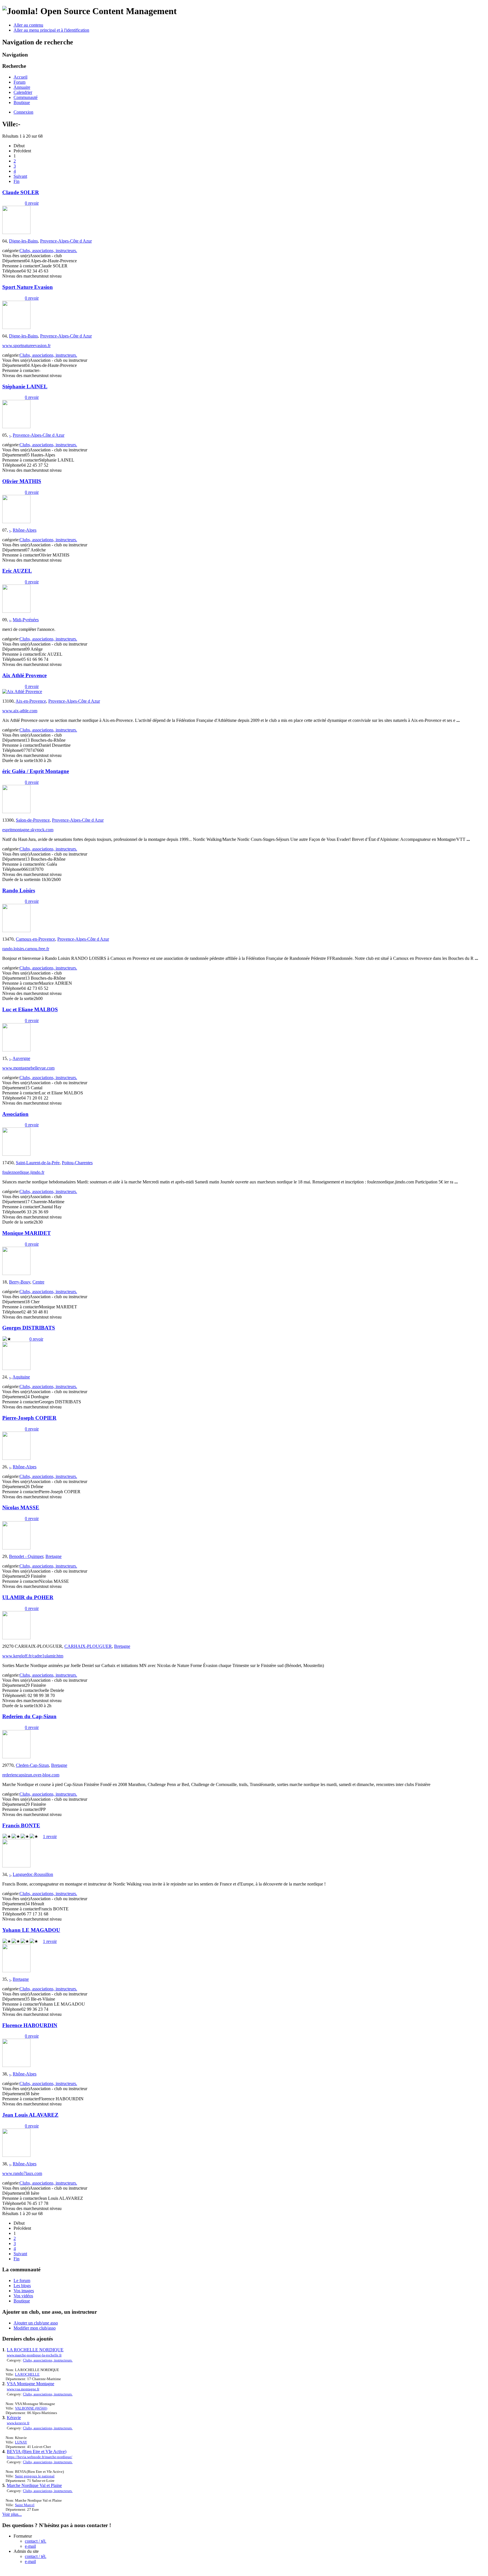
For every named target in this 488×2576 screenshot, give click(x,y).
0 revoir (32, 203)
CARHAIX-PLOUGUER (88, 1646)
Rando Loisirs (19, 890)
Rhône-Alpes (25, 530)
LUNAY (21, 2442)
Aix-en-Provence (31, 701)
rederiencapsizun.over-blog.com (31, 1775)
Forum (19, 82)
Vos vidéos (23, 2296)
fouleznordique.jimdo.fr (23, 1172)
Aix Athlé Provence (24, 675)
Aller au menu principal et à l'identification (51, 30)
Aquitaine (21, 1377)
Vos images (24, 2291)
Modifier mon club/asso (35, 2328)
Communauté (26, 97)
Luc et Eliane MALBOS (30, 1009)
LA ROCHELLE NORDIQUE (35, 2350)
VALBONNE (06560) (31, 2408)
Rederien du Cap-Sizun (29, 1716)
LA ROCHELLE (27, 2374)
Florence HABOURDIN (30, 2025)
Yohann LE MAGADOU (31, 1930)
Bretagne (54, 1556)
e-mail (30, 2546)
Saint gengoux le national (35, 2476)
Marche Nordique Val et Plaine (34, 2485)
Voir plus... (12, 2514)
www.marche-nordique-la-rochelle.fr (34, 2355)
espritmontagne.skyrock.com (28, 830)
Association (15, 1114)
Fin (17, 181)
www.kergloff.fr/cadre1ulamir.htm (33, 1656)
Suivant (20, 176)
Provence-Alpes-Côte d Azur (66, 241)
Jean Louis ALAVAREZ (30, 2115)
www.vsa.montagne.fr (23, 2389)
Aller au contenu (28, 25)
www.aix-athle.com (20, 711)
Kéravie (14, 2418)
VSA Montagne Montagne (30, 2384)
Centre (38, 1282)
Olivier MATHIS (22, 481)
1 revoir (50, 1836)
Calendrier (23, 92)
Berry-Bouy (20, 1282)
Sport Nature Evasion (28, 287)
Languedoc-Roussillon (33, 1874)
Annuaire (22, 87)
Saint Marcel (25, 2505)
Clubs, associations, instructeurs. (48, 251)
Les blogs (22, 2286)
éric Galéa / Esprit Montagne (36, 771)
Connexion (23, 112)
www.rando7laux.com (22, 2173)
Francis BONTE (21, 1825)
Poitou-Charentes (77, 1163)
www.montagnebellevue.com (28, 1068)
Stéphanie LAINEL (25, 387)
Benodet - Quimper (26, 1556)
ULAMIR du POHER (28, 1597)
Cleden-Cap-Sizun (32, 1765)
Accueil (20, 77)
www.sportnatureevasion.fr (26, 346)
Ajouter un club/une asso (36, 2323)
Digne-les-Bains (23, 241)
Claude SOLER (21, 192)
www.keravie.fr (18, 2423)
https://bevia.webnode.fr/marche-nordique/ (40, 2457)
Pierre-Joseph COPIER (29, 1418)
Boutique (22, 102)
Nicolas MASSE (21, 1507)
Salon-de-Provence (33, 820)
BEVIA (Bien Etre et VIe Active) (37, 2451)
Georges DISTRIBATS (29, 1328)
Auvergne (21, 1058)
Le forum (22, 2280)
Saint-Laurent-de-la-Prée (38, 1163)
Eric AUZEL (17, 571)
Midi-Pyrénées (26, 620)
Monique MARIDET (27, 1233)
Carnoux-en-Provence (35, 939)
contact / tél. (36, 2541)
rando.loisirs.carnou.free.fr (26, 949)
